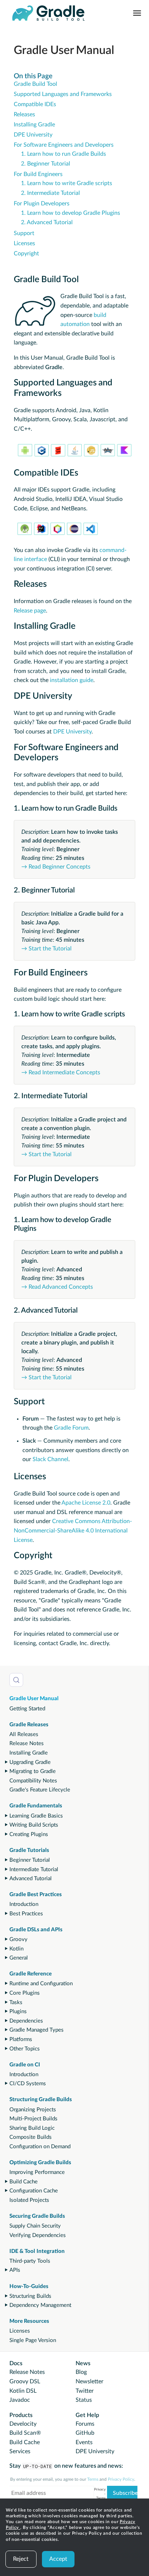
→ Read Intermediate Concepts (61, 1072)
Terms (93, 2479)
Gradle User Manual (34, 1699)
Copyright (26, 254)
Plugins (18, 2012)
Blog (81, 2372)
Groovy (18, 1939)
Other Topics (25, 2049)
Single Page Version (33, 2340)
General (19, 1958)
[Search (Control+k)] (16, 1680)
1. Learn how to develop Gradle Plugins (71, 213)
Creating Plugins (29, 1834)
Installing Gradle (29, 1753)
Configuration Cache (34, 2191)
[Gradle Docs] (48, 13)
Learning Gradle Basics (36, 1816)
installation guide (72, 680)
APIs (15, 2270)
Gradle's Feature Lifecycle (40, 1790)
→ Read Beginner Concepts (56, 867)
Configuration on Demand (40, 2147)
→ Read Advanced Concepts (57, 1287)
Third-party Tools (30, 2261)
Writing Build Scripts (34, 1825)
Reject (21, 2559)
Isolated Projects (29, 2200)
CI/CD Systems (28, 2084)
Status (84, 2400)
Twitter (85, 2391)
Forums (85, 2424)
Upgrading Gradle (30, 1762)
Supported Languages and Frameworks (63, 94)
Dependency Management (40, 2305)
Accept (58, 2559)
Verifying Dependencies (38, 2235)
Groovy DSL (25, 2381)
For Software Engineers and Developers (64, 145)
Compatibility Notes (33, 1781)
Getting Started (27, 1709)
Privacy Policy (121, 2479)
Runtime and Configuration (41, 1984)
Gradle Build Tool (35, 84)
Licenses (20, 2331)
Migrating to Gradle (33, 1771)
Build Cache (24, 2182)
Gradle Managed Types (37, 2030)
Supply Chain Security (35, 2226)
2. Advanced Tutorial (47, 222)
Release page (30, 611)
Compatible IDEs (35, 104)
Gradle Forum (71, 1428)
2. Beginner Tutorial (46, 164)
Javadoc (20, 2400)
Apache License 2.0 (86, 1503)
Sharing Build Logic (32, 2128)
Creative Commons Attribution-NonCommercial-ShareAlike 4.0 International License (73, 1530)
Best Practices (26, 1914)
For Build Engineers (38, 174)
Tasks (16, 2002)
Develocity (23, 2424)
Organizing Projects (33, 2110)
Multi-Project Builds (33, 2119)
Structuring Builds (30, 2296)
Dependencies (26, 2021)
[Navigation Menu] (137, 13)
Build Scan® (25, 2433)
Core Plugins (25, 1993)
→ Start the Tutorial (46, 949)
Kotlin (16, 1949)
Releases (24, 114)
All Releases (24, 1734)
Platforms (21, 2039)
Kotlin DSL (23, 2391)
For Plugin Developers (42, 204)
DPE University (33, 135)
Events (84, 2442)
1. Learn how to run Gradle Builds (63, 154)
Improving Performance (37, 2172)
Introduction (24, 1904)
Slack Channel (50, 1459)
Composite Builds (31, 2137)
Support (24, 233)
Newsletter (90, 2381)
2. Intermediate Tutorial (50, 193)
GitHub (85, 2433)
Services (20, 2451)
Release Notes (27, 1743)
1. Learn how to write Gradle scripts (67, 183)
